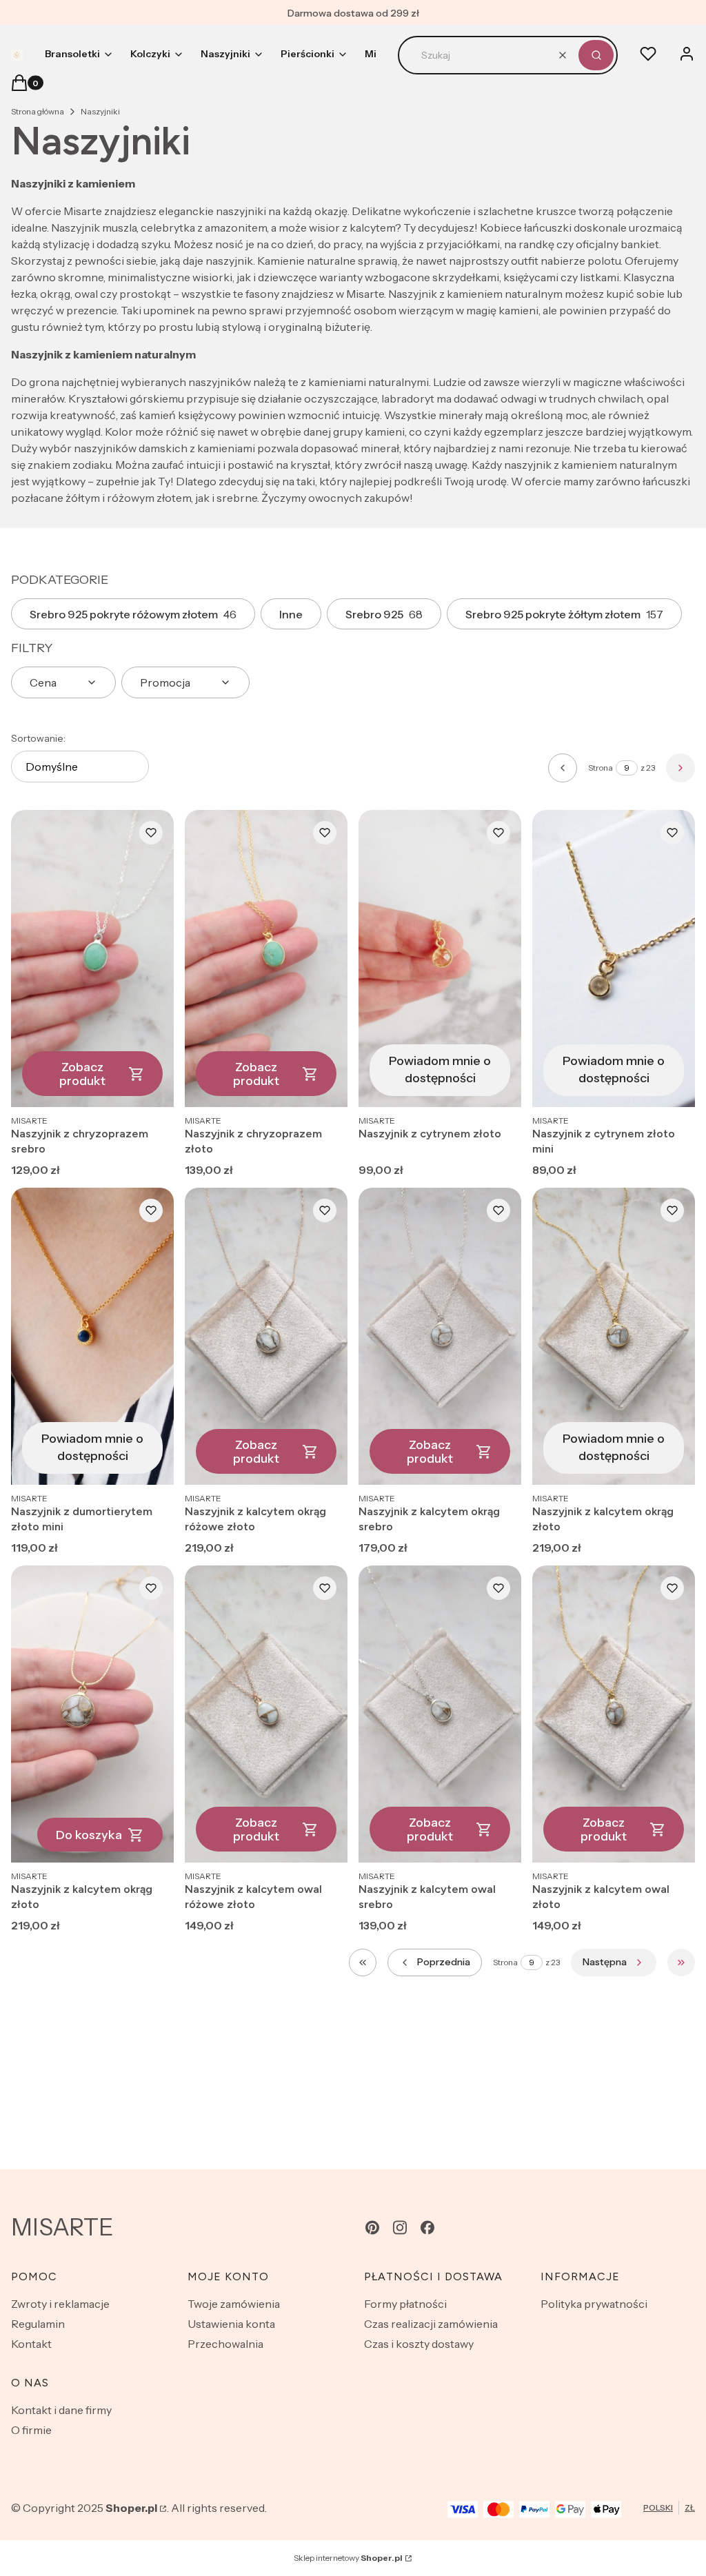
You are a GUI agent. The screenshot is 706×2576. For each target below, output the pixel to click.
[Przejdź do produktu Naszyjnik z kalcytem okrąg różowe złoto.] (266, 1336)
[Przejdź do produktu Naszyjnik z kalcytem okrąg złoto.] (92, 1714)
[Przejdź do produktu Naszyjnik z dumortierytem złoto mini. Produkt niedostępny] (92, 1336)
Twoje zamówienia (234, 2304)
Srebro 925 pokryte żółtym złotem (564, 614)
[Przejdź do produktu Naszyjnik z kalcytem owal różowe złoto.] (266, 1714)
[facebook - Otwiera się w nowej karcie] (427, 2228)
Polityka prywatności (594, 2304)
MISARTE (62, 2227)
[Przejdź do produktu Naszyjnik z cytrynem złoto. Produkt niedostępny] (440, 959)
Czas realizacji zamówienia (431, 2324)
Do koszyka (89, 1835)
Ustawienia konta (231, 2324)
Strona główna (38, 111)
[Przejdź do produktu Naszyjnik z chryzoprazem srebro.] (92, 959)
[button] (596, 55)
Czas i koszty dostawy (419, 2344)
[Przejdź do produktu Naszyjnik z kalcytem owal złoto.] (614, 1714)
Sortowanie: (38, 738)
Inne (291, 614)
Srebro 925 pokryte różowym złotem (133, 614)
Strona (601, 768)
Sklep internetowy (348, 2558)
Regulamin (38, 2324)
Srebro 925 (384, 614)
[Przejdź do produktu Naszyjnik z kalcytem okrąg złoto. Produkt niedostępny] (614, 1336)
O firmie (31, 2430)
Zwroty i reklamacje (60, 2304)
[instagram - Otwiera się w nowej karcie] (400, 2228)
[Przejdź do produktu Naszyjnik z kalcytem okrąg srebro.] (440, 1336)
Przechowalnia (225, 2344)
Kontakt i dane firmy (61, 2410)
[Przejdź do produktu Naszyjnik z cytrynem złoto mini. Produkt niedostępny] (614, 959)
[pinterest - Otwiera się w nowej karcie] (372, 2228)
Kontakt (31, 2344)
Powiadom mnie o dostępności (440, 1069)
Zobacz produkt (82, 1074)
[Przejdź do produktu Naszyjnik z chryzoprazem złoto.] (266, 959)
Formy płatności (405, 2304)
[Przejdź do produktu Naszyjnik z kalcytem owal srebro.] (440, 1714)
